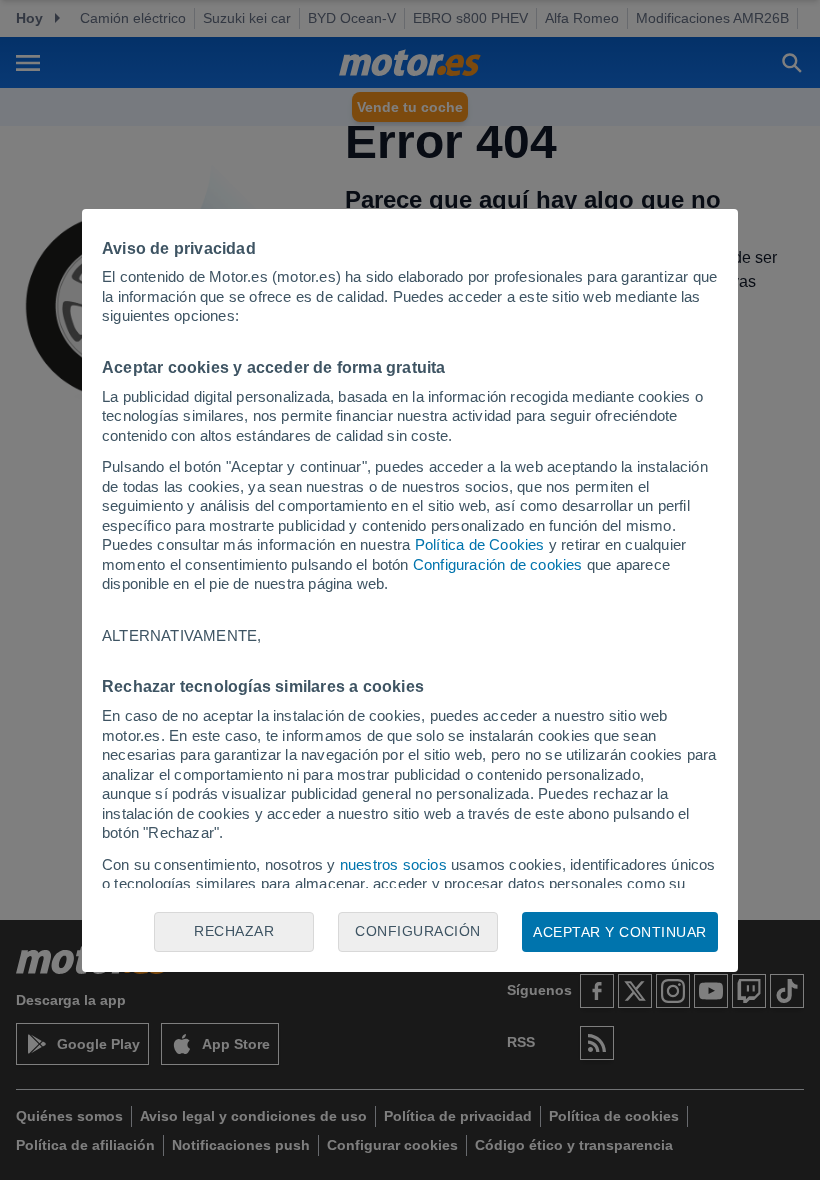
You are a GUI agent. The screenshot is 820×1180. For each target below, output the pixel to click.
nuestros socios (393, 864)
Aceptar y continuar (620, 932)
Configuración (418, 931)
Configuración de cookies (498, 564)
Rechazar (234, 931)
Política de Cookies (480, 544)
